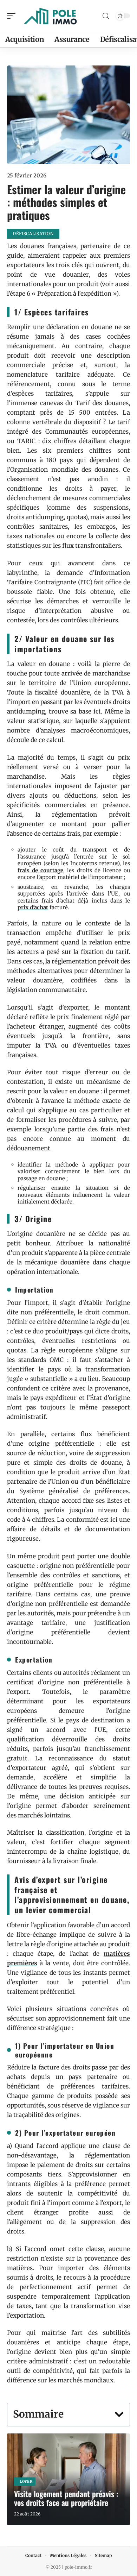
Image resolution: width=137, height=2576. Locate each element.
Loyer (26, 2481)
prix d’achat (33, 907)
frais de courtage (40, 870)
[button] (119, 2414)
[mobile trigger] (13, 16)
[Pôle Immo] (51, 16)
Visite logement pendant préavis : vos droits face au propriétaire (66, 2498)
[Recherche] (106, 16)
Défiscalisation (33, 234)
